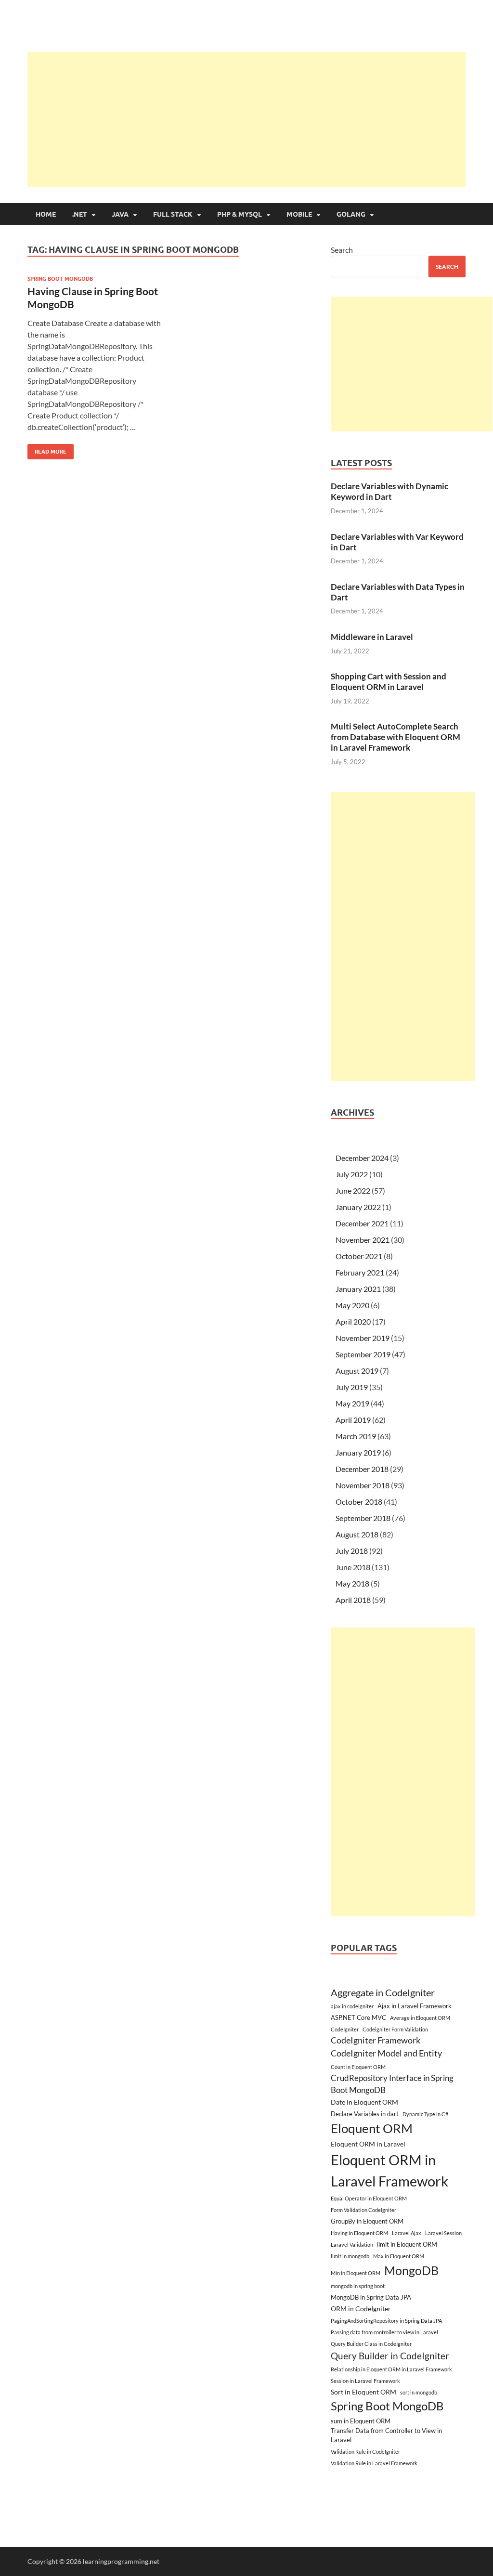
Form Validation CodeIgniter (363, 2210)
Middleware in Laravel (372, 637)
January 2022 (358, 1207)
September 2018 (363, 1518)
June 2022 (353, 1190)
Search (342, 250)
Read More (47, 449)
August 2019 (357, 1371)
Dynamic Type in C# (425, 2114)
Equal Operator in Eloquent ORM (369, 2198)
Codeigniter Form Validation (395, 2029)
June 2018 (353, 1567)
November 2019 (363, 1338)
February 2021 (360, 1272)
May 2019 (352, 1403)
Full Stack (173, 214)
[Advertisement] (260, 119)
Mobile (299, 214)
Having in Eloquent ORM (359, 2233)
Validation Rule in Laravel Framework (374, 2463)
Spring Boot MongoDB (60, 279)
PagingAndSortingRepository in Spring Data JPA (386, 2321)
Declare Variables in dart (365, 2114)
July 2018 (352, 1551)
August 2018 (357, 1534)
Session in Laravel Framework (365, 2381)
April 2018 (353, 1600)
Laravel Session (443, 2233)
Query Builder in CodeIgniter (390, 2356)
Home (46, 214)
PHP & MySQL (240, 214)
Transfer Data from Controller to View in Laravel (386, 2435)
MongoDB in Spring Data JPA (371, 2297)
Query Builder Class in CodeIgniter (371, 2344)
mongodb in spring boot (358, 2286)
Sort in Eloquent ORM (363, 2392)
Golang (351, 214)
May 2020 (352, 1305)
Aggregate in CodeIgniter (383, 1992)
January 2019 (358, 1452)
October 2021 (359, 1256)
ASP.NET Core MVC (358, 2017)
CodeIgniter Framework (376, 2040)
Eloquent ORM (372, 2128)
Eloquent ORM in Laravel (368, 2144)
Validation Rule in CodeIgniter (365, 2452)
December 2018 (362, 1469)
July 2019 (352, 1387)
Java (120, 214)
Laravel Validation (352, 2244)
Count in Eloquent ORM (358, 2067)
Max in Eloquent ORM (399, 2256)
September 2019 (363, 1354)
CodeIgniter (345, 2029)
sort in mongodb (419, 2392)
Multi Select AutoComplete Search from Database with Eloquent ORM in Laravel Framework (396, 737)
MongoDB (411, 2270)
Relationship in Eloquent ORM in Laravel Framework (391, 2369)
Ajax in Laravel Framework (415, 2006)
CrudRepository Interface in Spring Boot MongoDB (392, 2084)
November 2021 (363, 1240)
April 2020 (353, 1321)
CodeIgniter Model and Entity (386, 2053)
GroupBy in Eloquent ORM (367, 2221)
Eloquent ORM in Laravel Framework (389, 2170)
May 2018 (352, 1583)
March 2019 (356, 1436)
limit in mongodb (350, 2256)
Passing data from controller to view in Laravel (384, 2332)
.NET (80, 214)
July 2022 (352, 1174)
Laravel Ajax (407, 2233)
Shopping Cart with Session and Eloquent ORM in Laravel (389, 682)
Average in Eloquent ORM (420, 2018)
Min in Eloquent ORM (356, 2273)
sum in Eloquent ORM (361, 2421)
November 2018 (363, 1485)
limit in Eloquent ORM (407, 2244)
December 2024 (362, 1158)
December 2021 (362, 1223)
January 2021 (358, 1289)
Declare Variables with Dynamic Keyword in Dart (389, 491)
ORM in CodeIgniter (361, 2309)
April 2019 (353, 1420)
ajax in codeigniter (352, 2006)
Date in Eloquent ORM (364, 2102)
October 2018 (359, 1502)
